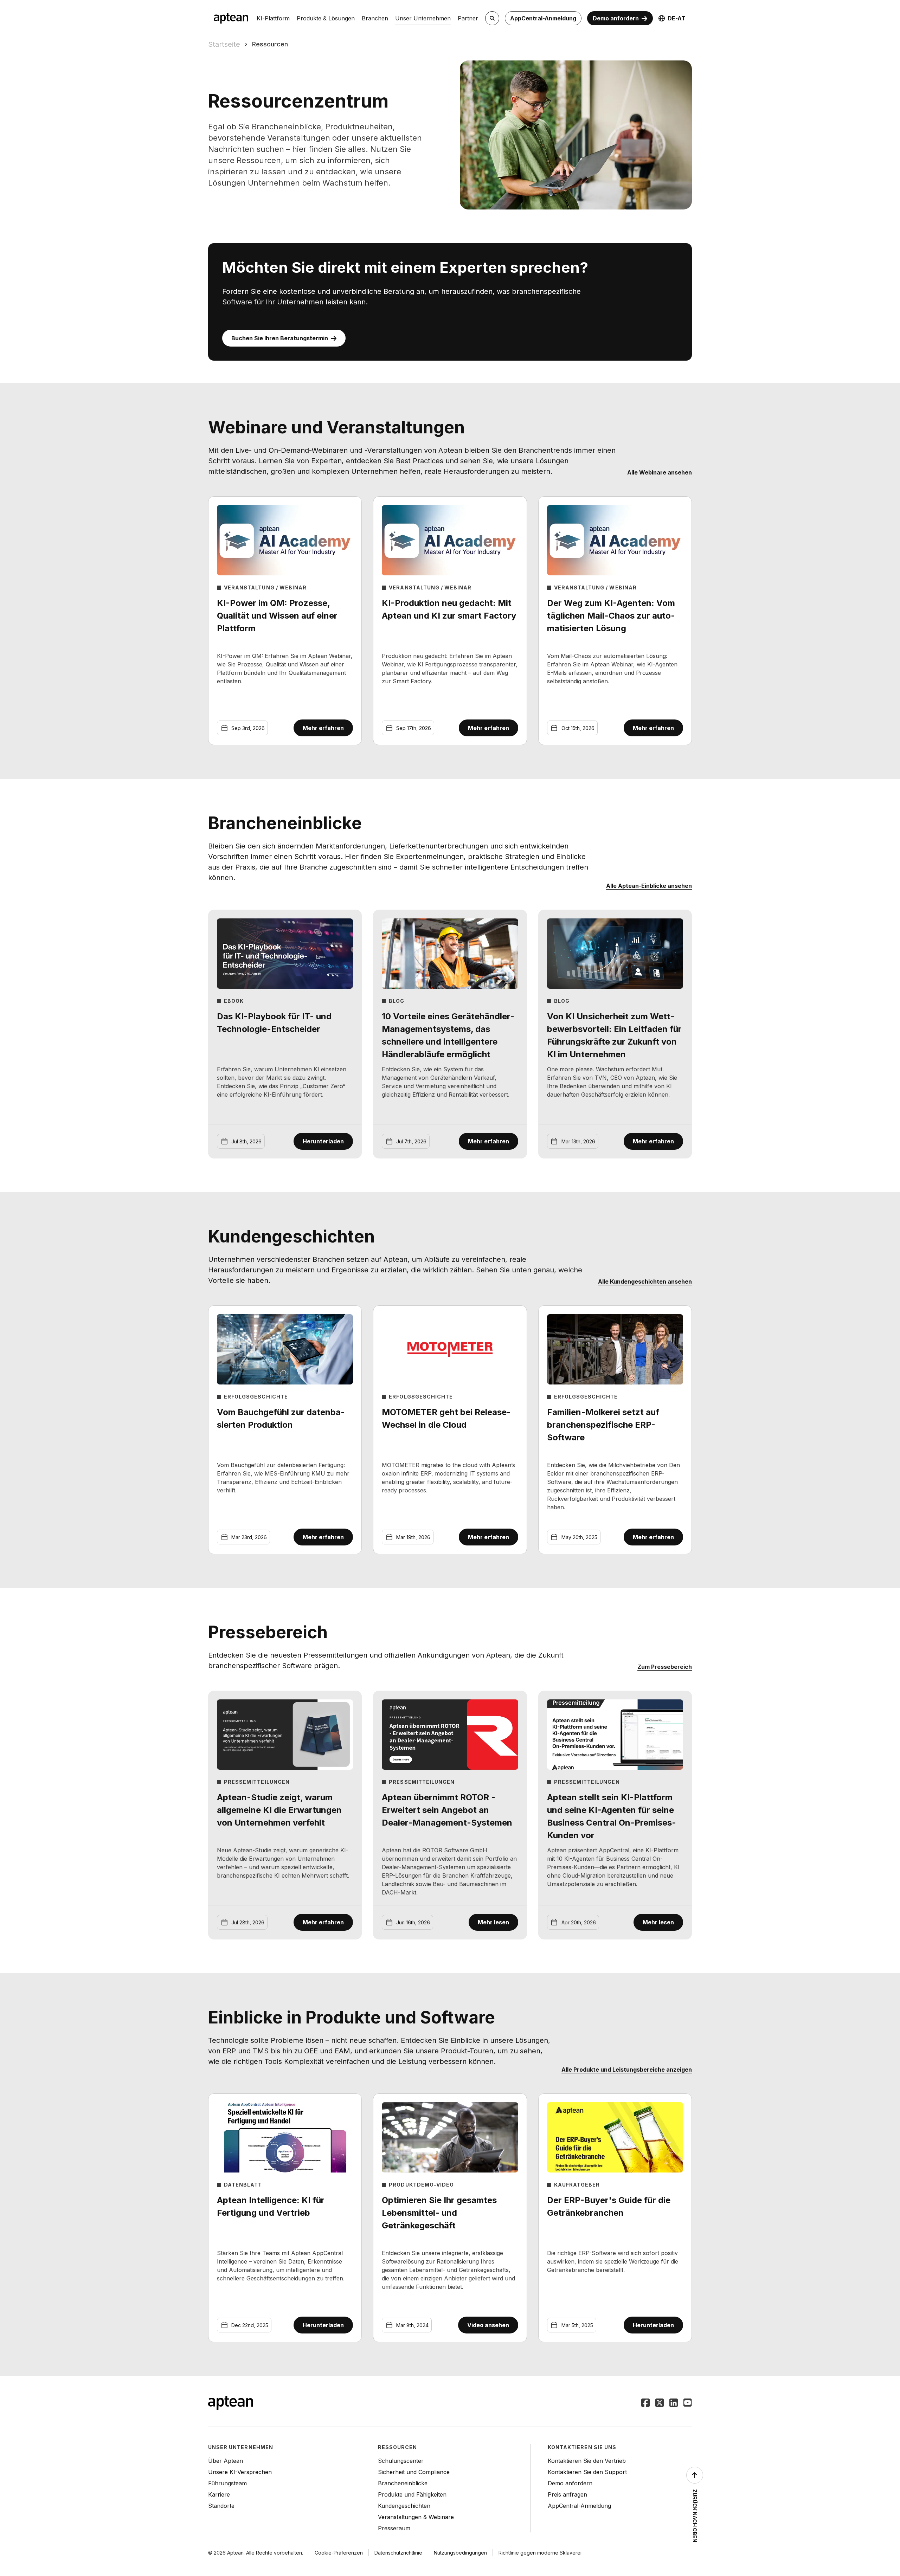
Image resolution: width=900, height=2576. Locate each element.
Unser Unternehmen (423, 18)
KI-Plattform (273, 18)
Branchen (375, 18)
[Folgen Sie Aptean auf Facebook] (645, 2403)
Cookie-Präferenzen (339, 2553)
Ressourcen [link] (270, 44)
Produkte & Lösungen (326, 18)
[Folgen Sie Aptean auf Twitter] (660, 2403)
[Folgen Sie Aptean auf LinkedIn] (674, 2403)
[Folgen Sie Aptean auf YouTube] (688, 2403)
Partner (468, 18)
